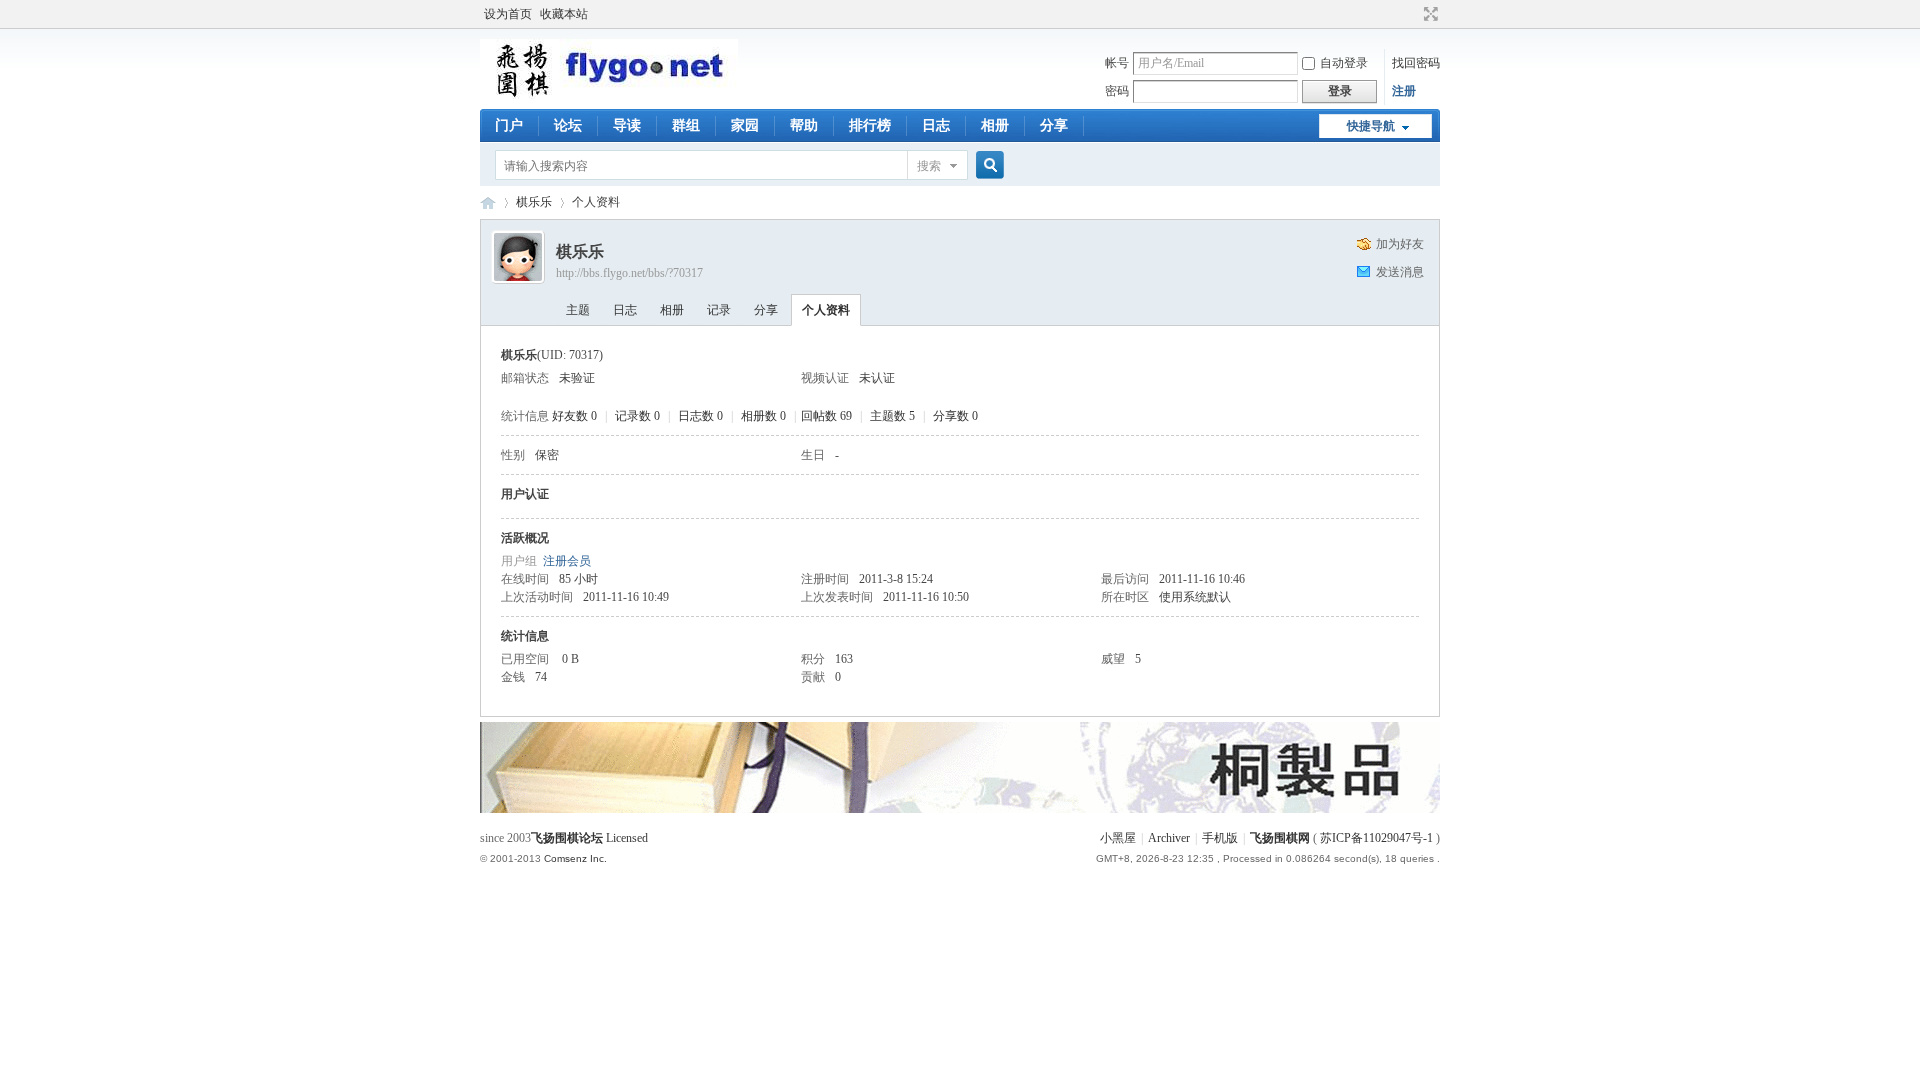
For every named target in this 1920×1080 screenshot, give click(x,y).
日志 (936, 125)
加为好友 (1400, 244)
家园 (745, 125)
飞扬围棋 (488, 202)
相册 (995, 125)
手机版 (1220, 838)
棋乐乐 (534, 202)
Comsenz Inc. (575, 858)
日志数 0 (700, 416)
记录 (719, 310)
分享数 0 (955, 416)
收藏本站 (564, 14)
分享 (1054, 125)
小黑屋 (1118, 838)
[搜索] (987, 165)
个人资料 (826, 310)
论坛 (568, 125)
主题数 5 (892, 416)
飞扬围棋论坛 (567, 838)
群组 (686, 125)
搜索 (929, 166)
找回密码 (1416, 63)
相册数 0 (763, 416)
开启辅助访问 (1412, 14)
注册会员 (567, 561)
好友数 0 (574, 416)
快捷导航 (1371, 126)
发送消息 (1400, 272)
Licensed (627, 838)
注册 (1404, 91)
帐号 (1117, 63)
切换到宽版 (1428, 14)
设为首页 (508, 14)
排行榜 (870, 125)
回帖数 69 (826, 416)
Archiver (1169, 838)
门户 (509, 125)
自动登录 (1344, 63)
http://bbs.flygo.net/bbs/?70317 (629, 273)
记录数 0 (637, 416)
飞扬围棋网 (1280, 838)
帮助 (804, 125)
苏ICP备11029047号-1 (1376, 838)
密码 (1117, 91)
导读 (627, 125)
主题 (578, 310)
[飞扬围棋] (609, 95)
